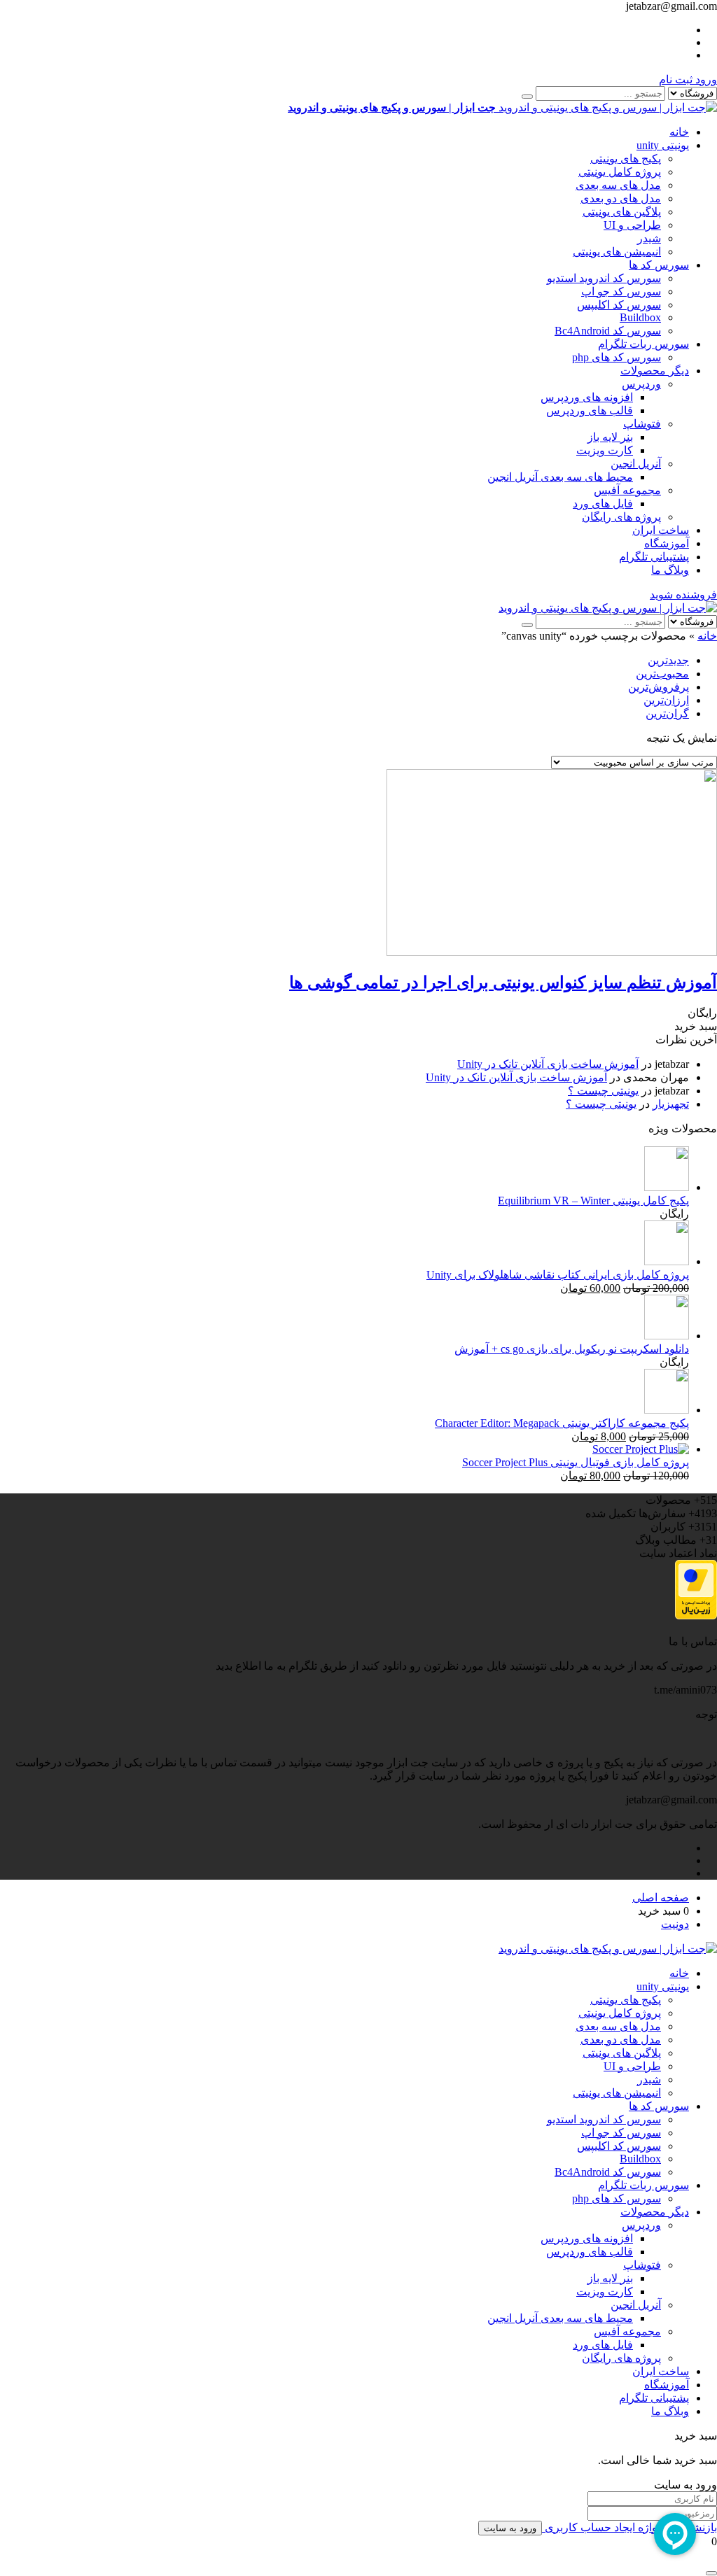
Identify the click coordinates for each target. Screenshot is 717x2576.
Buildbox (640, 317)
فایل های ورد (603, 504)
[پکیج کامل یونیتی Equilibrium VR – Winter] (667, 1187)
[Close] (711, 2573)
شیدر (649, 238)
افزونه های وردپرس (587, 397)
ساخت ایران (661, 530)
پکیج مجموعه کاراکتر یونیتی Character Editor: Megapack (562, 1423)
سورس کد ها (659, 265)
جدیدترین (668, 660)
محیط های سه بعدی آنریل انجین (560, 477)
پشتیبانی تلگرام (654, 557)
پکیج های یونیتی (626, 159)
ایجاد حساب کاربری (589, 2527)
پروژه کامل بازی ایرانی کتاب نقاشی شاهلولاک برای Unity (558, 1275)
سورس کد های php (617, 357)
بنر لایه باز (610, 437)
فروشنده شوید (683, 594)
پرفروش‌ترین (659, 687)
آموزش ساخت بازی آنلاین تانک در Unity (548, 1064)
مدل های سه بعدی (618, 185)
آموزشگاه (667, 543)
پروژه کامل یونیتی (620, 172)
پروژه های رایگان (621, 517)
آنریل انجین (636, 464)
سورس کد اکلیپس (619, 305)
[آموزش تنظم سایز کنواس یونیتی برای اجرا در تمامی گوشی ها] (552, 952)
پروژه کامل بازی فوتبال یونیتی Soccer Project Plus (576, 1462)
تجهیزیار (671, 1104)
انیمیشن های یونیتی (617, 252)
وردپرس (641, 384)
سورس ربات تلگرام (643, 344)
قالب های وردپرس (590, 410)
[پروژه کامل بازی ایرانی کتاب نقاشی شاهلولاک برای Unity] (667, 1261)
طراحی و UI (632, 225)
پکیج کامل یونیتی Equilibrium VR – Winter (593, 1201)
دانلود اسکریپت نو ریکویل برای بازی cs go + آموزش (572, 1349)
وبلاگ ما (670, 570)
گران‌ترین (667, 713)
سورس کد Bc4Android (608, 331)
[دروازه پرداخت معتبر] (696, 1616)
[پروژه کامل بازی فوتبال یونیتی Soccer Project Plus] (641, 1449)
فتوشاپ (642, 424)
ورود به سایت (510, 2528)
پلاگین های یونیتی (622, 212)
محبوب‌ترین (662, 674)
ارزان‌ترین (666, 700)
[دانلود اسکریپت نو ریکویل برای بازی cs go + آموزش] (667, 1336)
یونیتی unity (663, 145)
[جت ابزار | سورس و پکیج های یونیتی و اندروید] (608, 608)
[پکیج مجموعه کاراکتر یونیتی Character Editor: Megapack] (667, 1410)
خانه (679, 132)
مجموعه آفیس (627, 490)
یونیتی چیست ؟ (603, 1091)
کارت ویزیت (605, 450)
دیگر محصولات (655, 371)
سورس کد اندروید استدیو (604, 278)
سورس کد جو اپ (621, 291)
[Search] (527, 97)
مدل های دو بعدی (621, 198)
